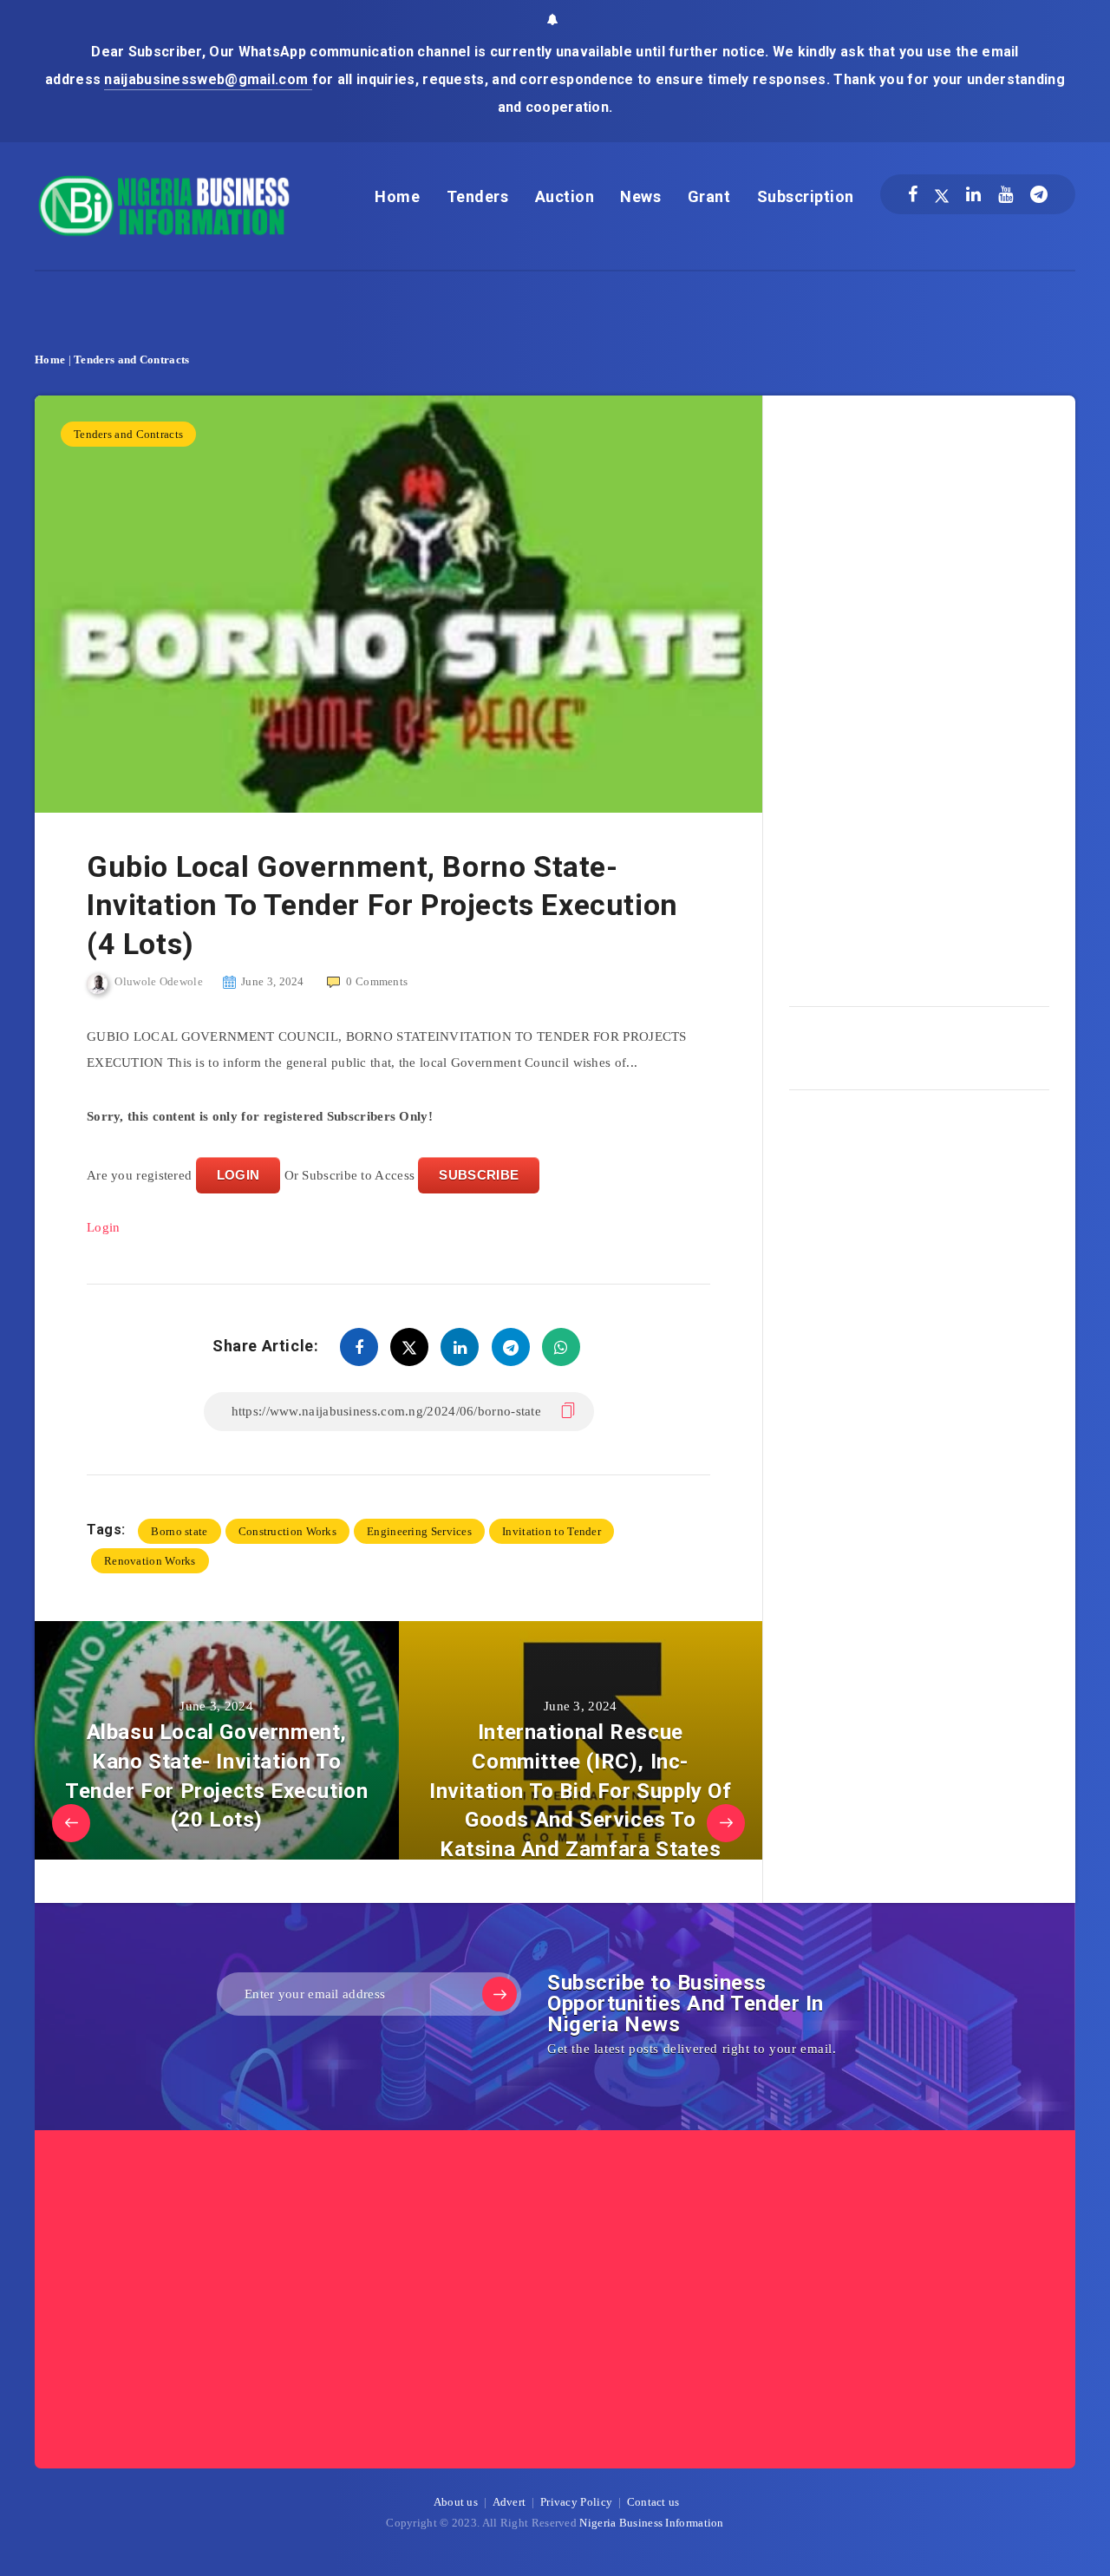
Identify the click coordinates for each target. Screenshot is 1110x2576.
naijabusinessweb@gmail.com (208, 79)
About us (456, 2502)
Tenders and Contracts (131, 360)
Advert (509, 2502)
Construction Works (287, 1531)
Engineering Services (419, 1531)
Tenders (478, 196)
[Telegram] (1039, 194)
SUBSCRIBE (479, 1175)
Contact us (653, 2502)
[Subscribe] (499, 1994)
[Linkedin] (973, 194)
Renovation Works (150, 1561)
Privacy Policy (576, 2502)
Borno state (179, 1531)
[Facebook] (913, 194)
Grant (709, 196)
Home (397, 196)
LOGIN (238, 1175)
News (640, 196)
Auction (565, 196)
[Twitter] (942, 194)
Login (104, 1227)
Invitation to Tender (552, 1531)
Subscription (806, 196)
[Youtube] (1006, 194)
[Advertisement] (919, 695)
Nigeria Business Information (651, 2523)
